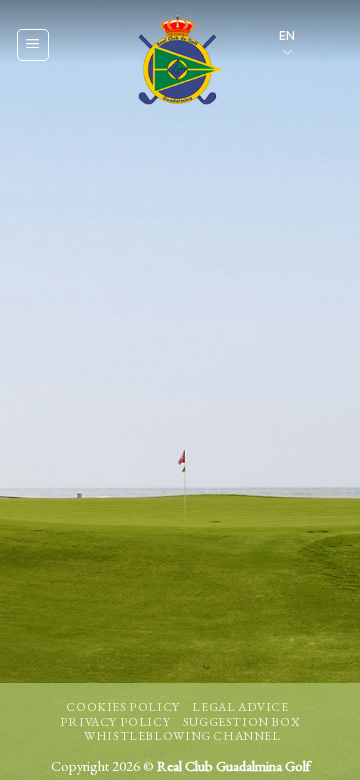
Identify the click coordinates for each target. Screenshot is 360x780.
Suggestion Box (242, 722)
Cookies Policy (123, 707)
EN (287, 35)
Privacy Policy (115, 722)
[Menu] (33, 45)
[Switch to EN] (327, 32)
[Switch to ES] (327, 57)
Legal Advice (240, 707)
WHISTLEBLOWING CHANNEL (182, 736)
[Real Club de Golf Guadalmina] (176, 60)
